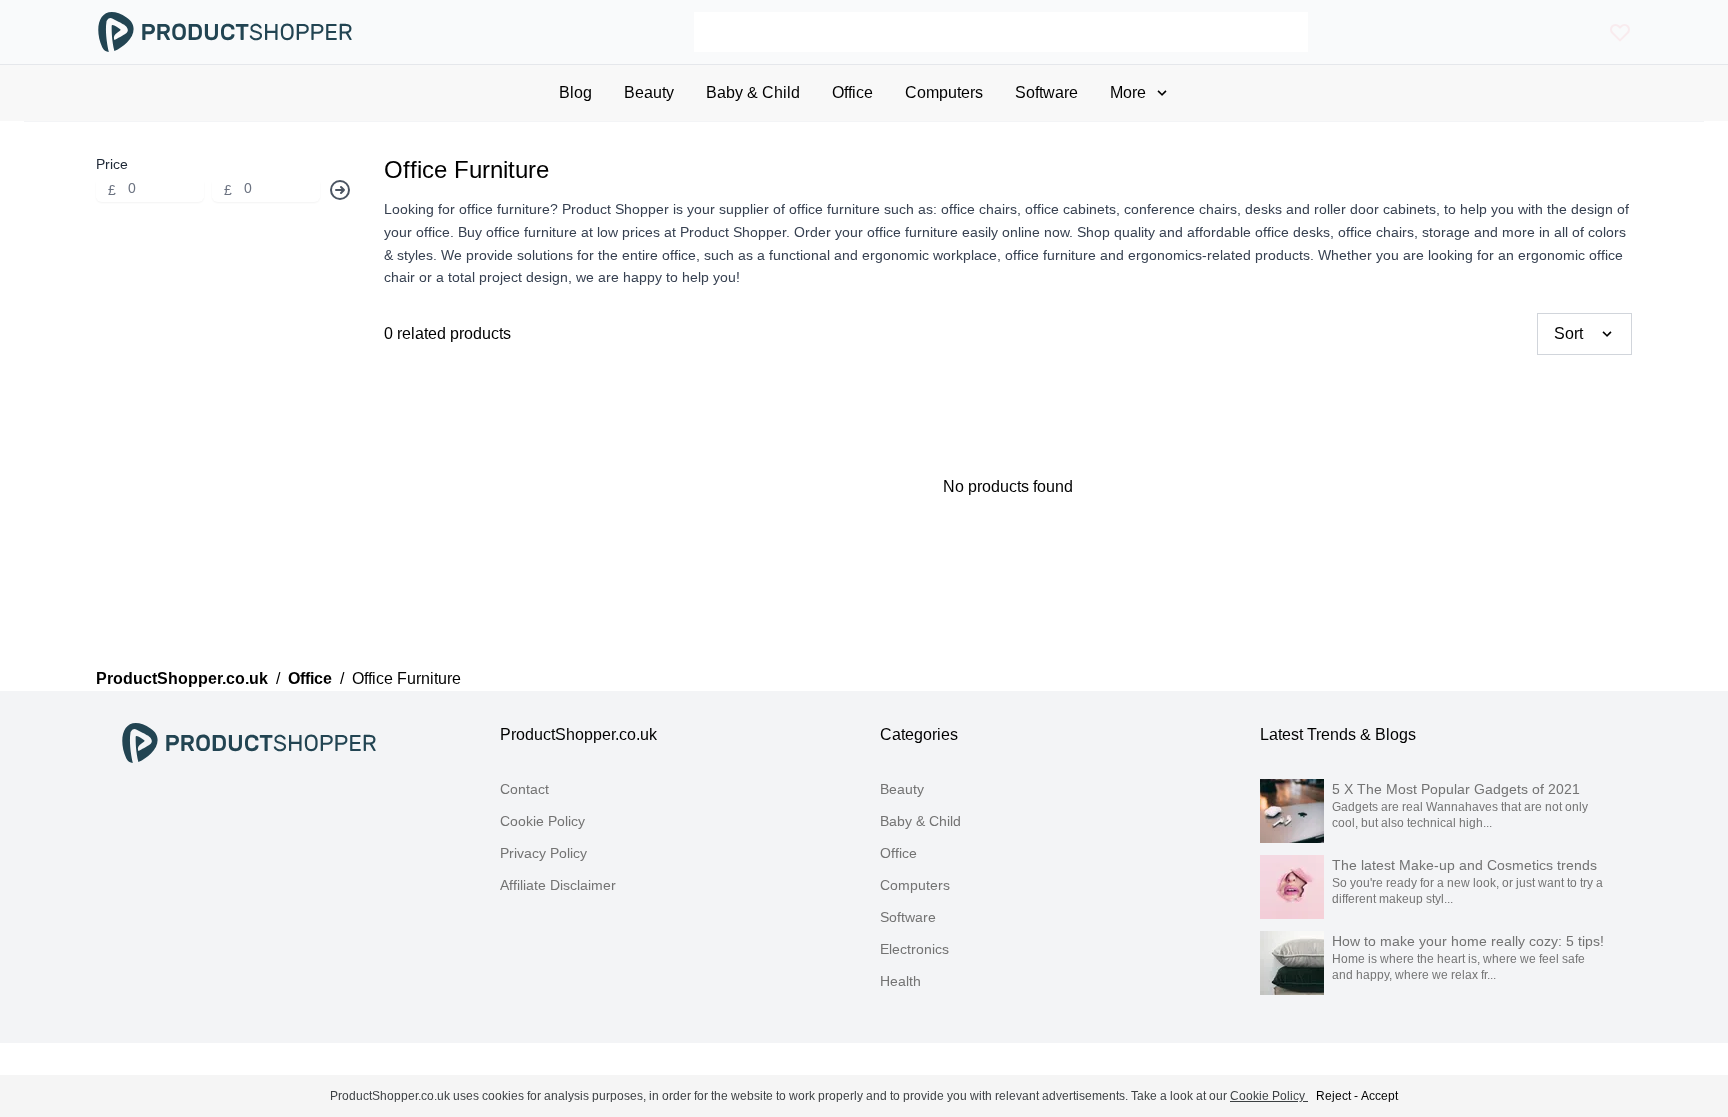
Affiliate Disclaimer (558, 885)
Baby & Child (920, 821)
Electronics (914, 949)
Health (900, 981)
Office (310, 678)
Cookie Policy (542, 821)
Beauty (902, 789)
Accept (1379, 1096)
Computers (915, 885)
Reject (1333, 1096)
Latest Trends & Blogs (1338, 734)
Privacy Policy (543, 853)
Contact (524, 789)
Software (908, 917)
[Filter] (340, 190)
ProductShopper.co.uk (182, 678)
